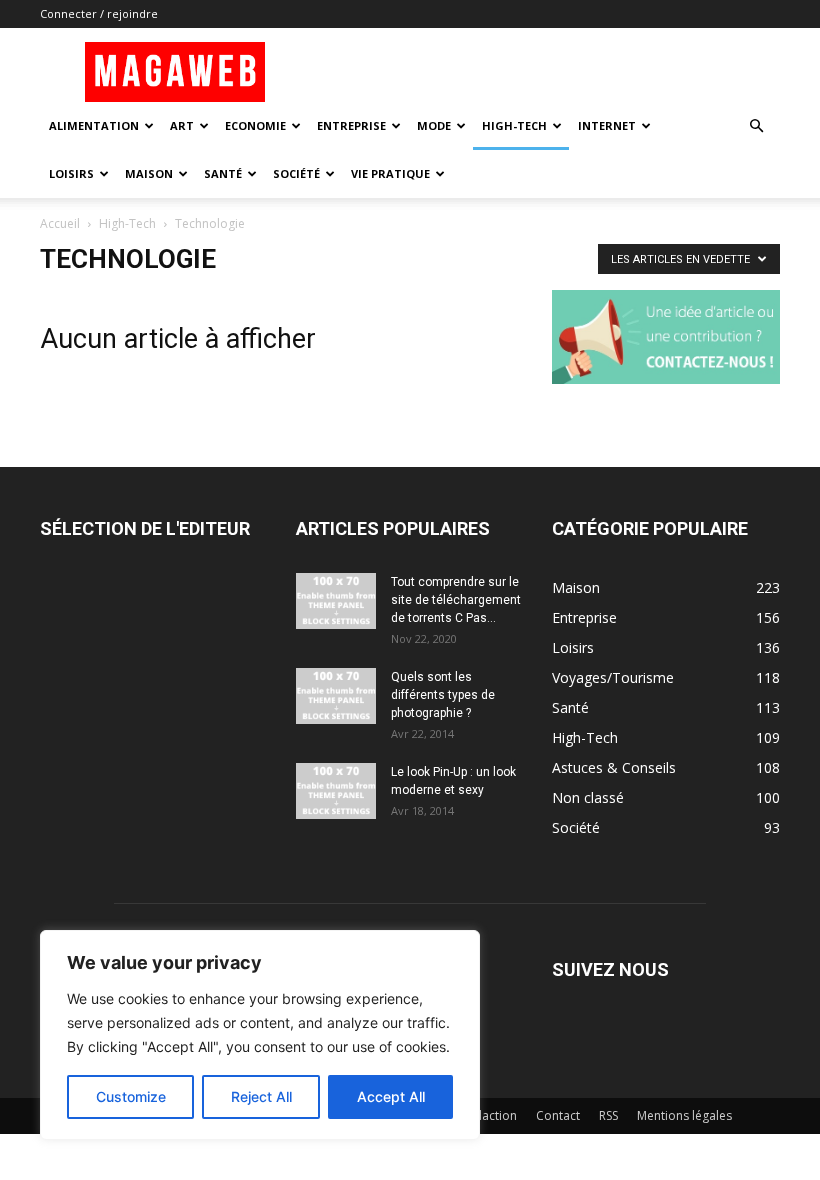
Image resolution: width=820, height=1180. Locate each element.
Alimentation (94, 125)
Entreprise (351, 125)
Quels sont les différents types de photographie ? (443, 695)
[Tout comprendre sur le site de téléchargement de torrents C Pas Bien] (336, 601)
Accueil (60, 223)
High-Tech (514, 125)
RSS (608, 1115)
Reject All (261, 1096)
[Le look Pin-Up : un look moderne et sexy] (336, 791)
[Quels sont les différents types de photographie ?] (336, 696)
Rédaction (488, 1115)
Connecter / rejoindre (99, 13)
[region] (260, 1035)
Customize (131, 1096)
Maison (149, 173)
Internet (607, 125)
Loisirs (71, 173)
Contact (558, 1115)
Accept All (391, 1096)
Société (296, 173)
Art (182, 125)
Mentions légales (684, 1115)
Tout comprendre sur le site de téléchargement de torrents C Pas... (456, 600)
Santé (223, 173)
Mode (434, 125)
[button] (756, 126)
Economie (255, 125)
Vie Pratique (390, 173)
